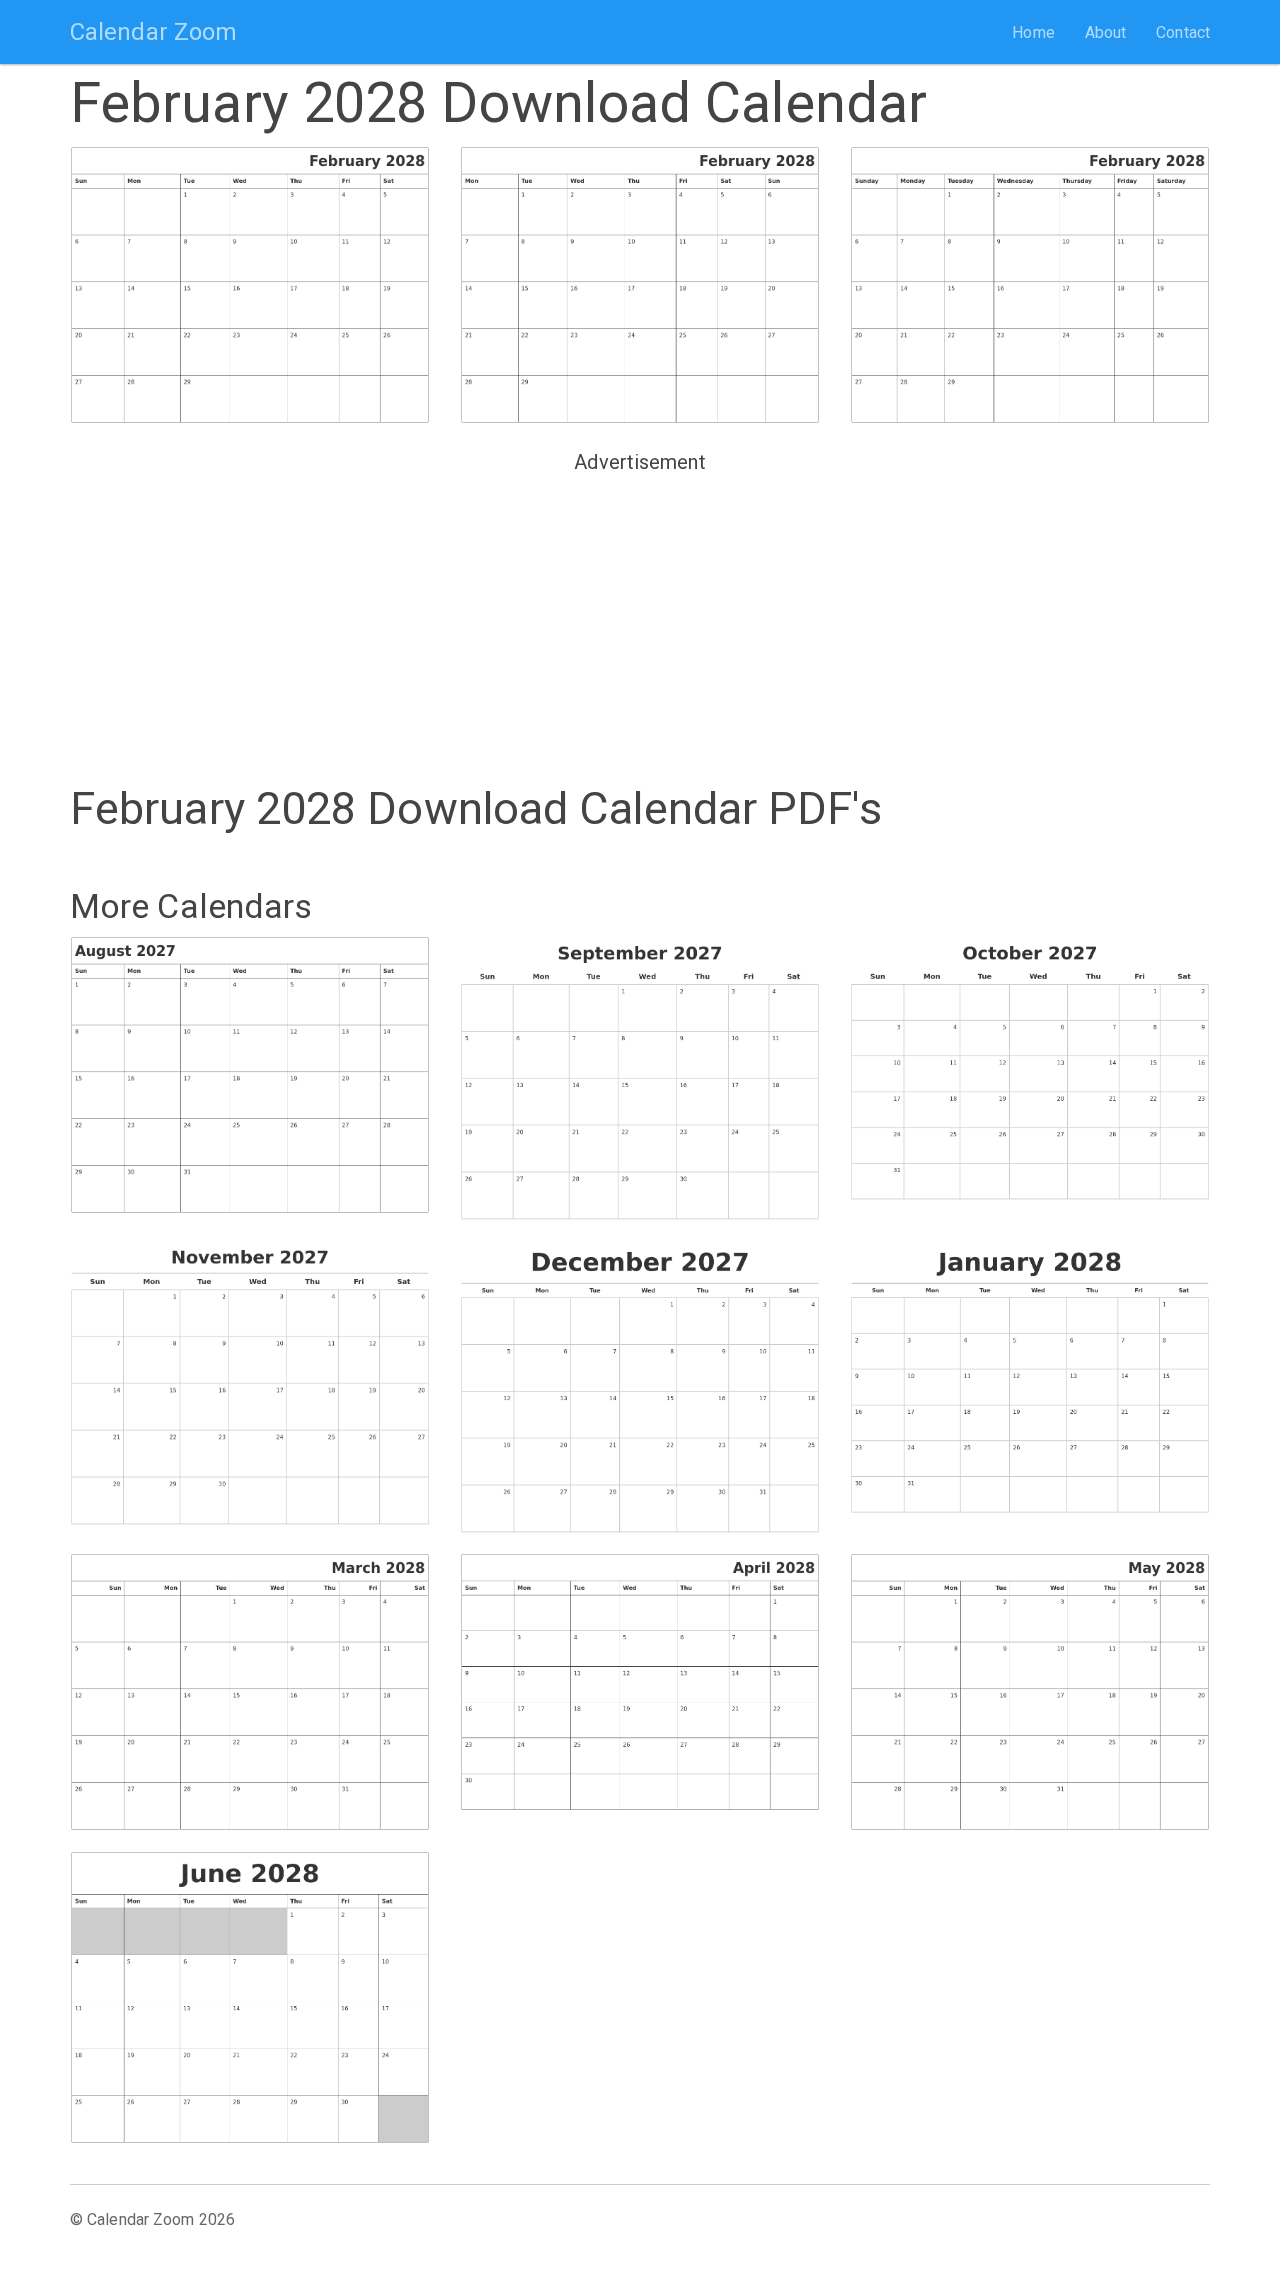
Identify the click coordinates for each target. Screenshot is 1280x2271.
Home (1033, 32)
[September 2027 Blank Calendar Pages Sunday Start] (640, 1078)
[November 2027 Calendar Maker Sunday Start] (250, 1382)
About (1106, 32)
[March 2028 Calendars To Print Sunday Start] (250, 1692)
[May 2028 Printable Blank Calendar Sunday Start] (1030, 1692)
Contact (1183, 32)
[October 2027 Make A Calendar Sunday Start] (1030, 1073)
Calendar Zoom (153, 32)
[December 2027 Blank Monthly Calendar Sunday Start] (640, 1386)
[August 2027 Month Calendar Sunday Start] (250, 1075)
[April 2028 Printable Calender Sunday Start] (640, 1690)
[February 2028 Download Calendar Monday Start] (640, 285)
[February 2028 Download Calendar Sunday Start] (250, 285)
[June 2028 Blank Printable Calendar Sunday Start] (250, 1997)
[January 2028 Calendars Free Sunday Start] (1030, 1377)
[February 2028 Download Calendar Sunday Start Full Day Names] (1030, 285)
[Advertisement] (640, 621)
